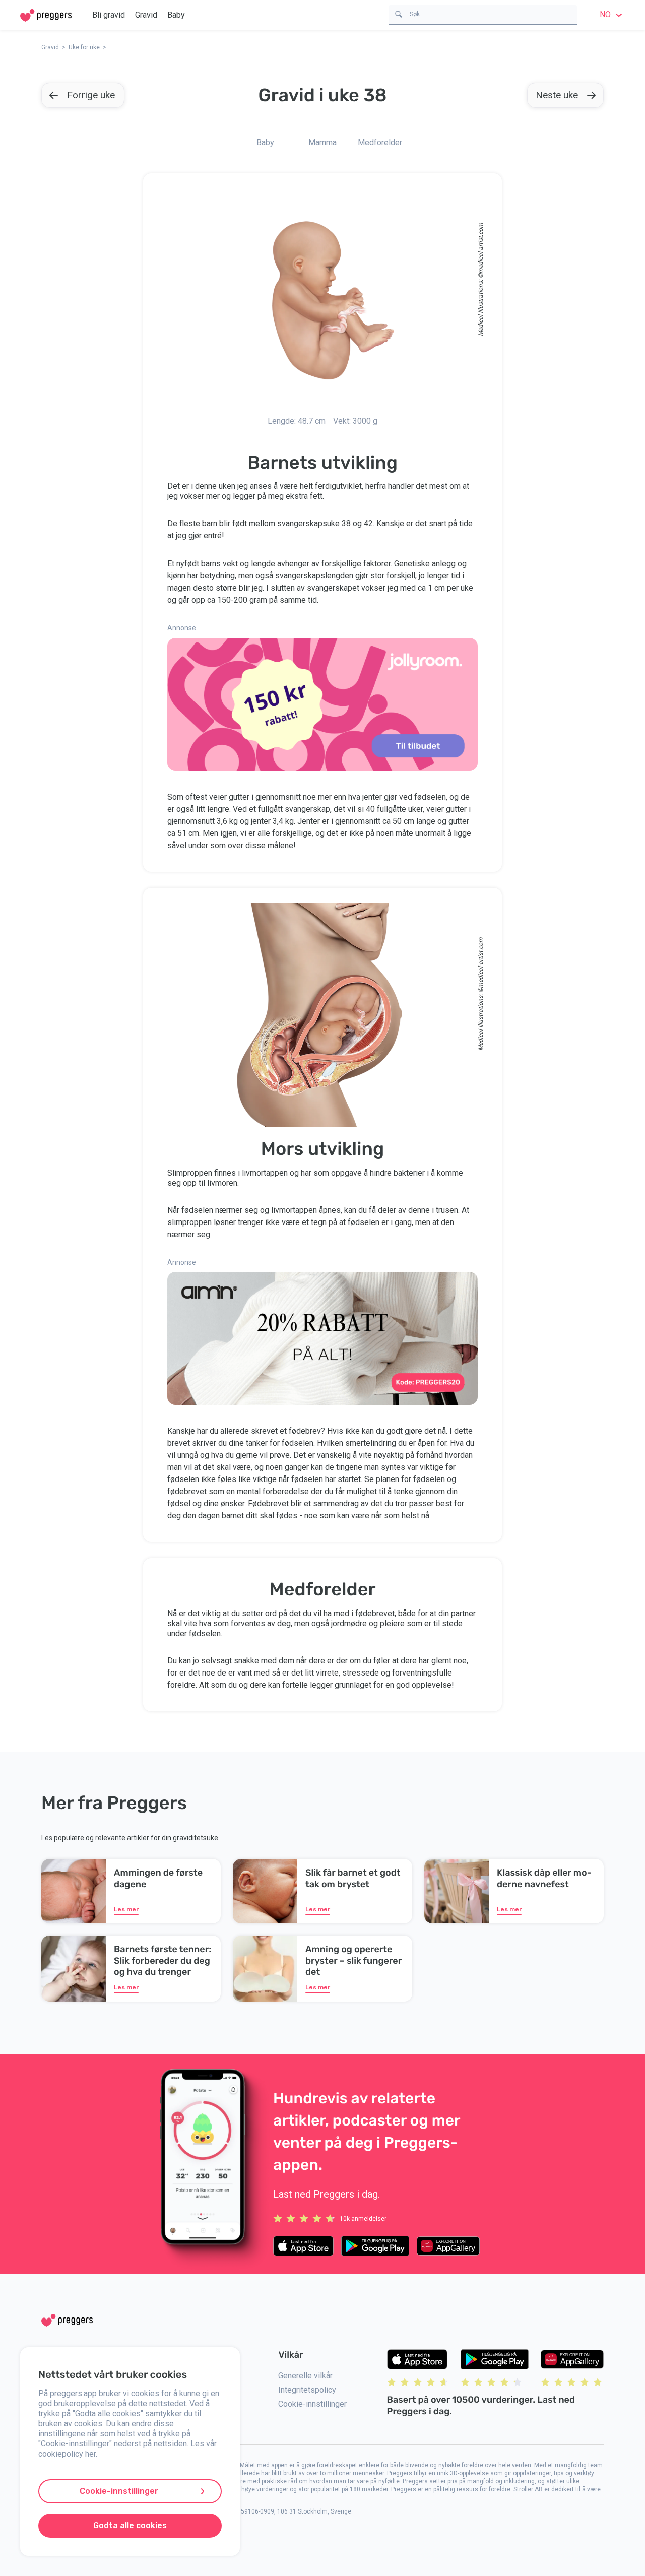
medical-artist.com (481, 248)
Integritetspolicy (307, 2390)
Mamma (322, 142)
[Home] (46, 15)
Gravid (146, 15)
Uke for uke (84, 47)
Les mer (126, 1909)
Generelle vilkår (305, 2376)
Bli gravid (109, 15)
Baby (176, 15)
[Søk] (399, 13)
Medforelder (380, 142)
